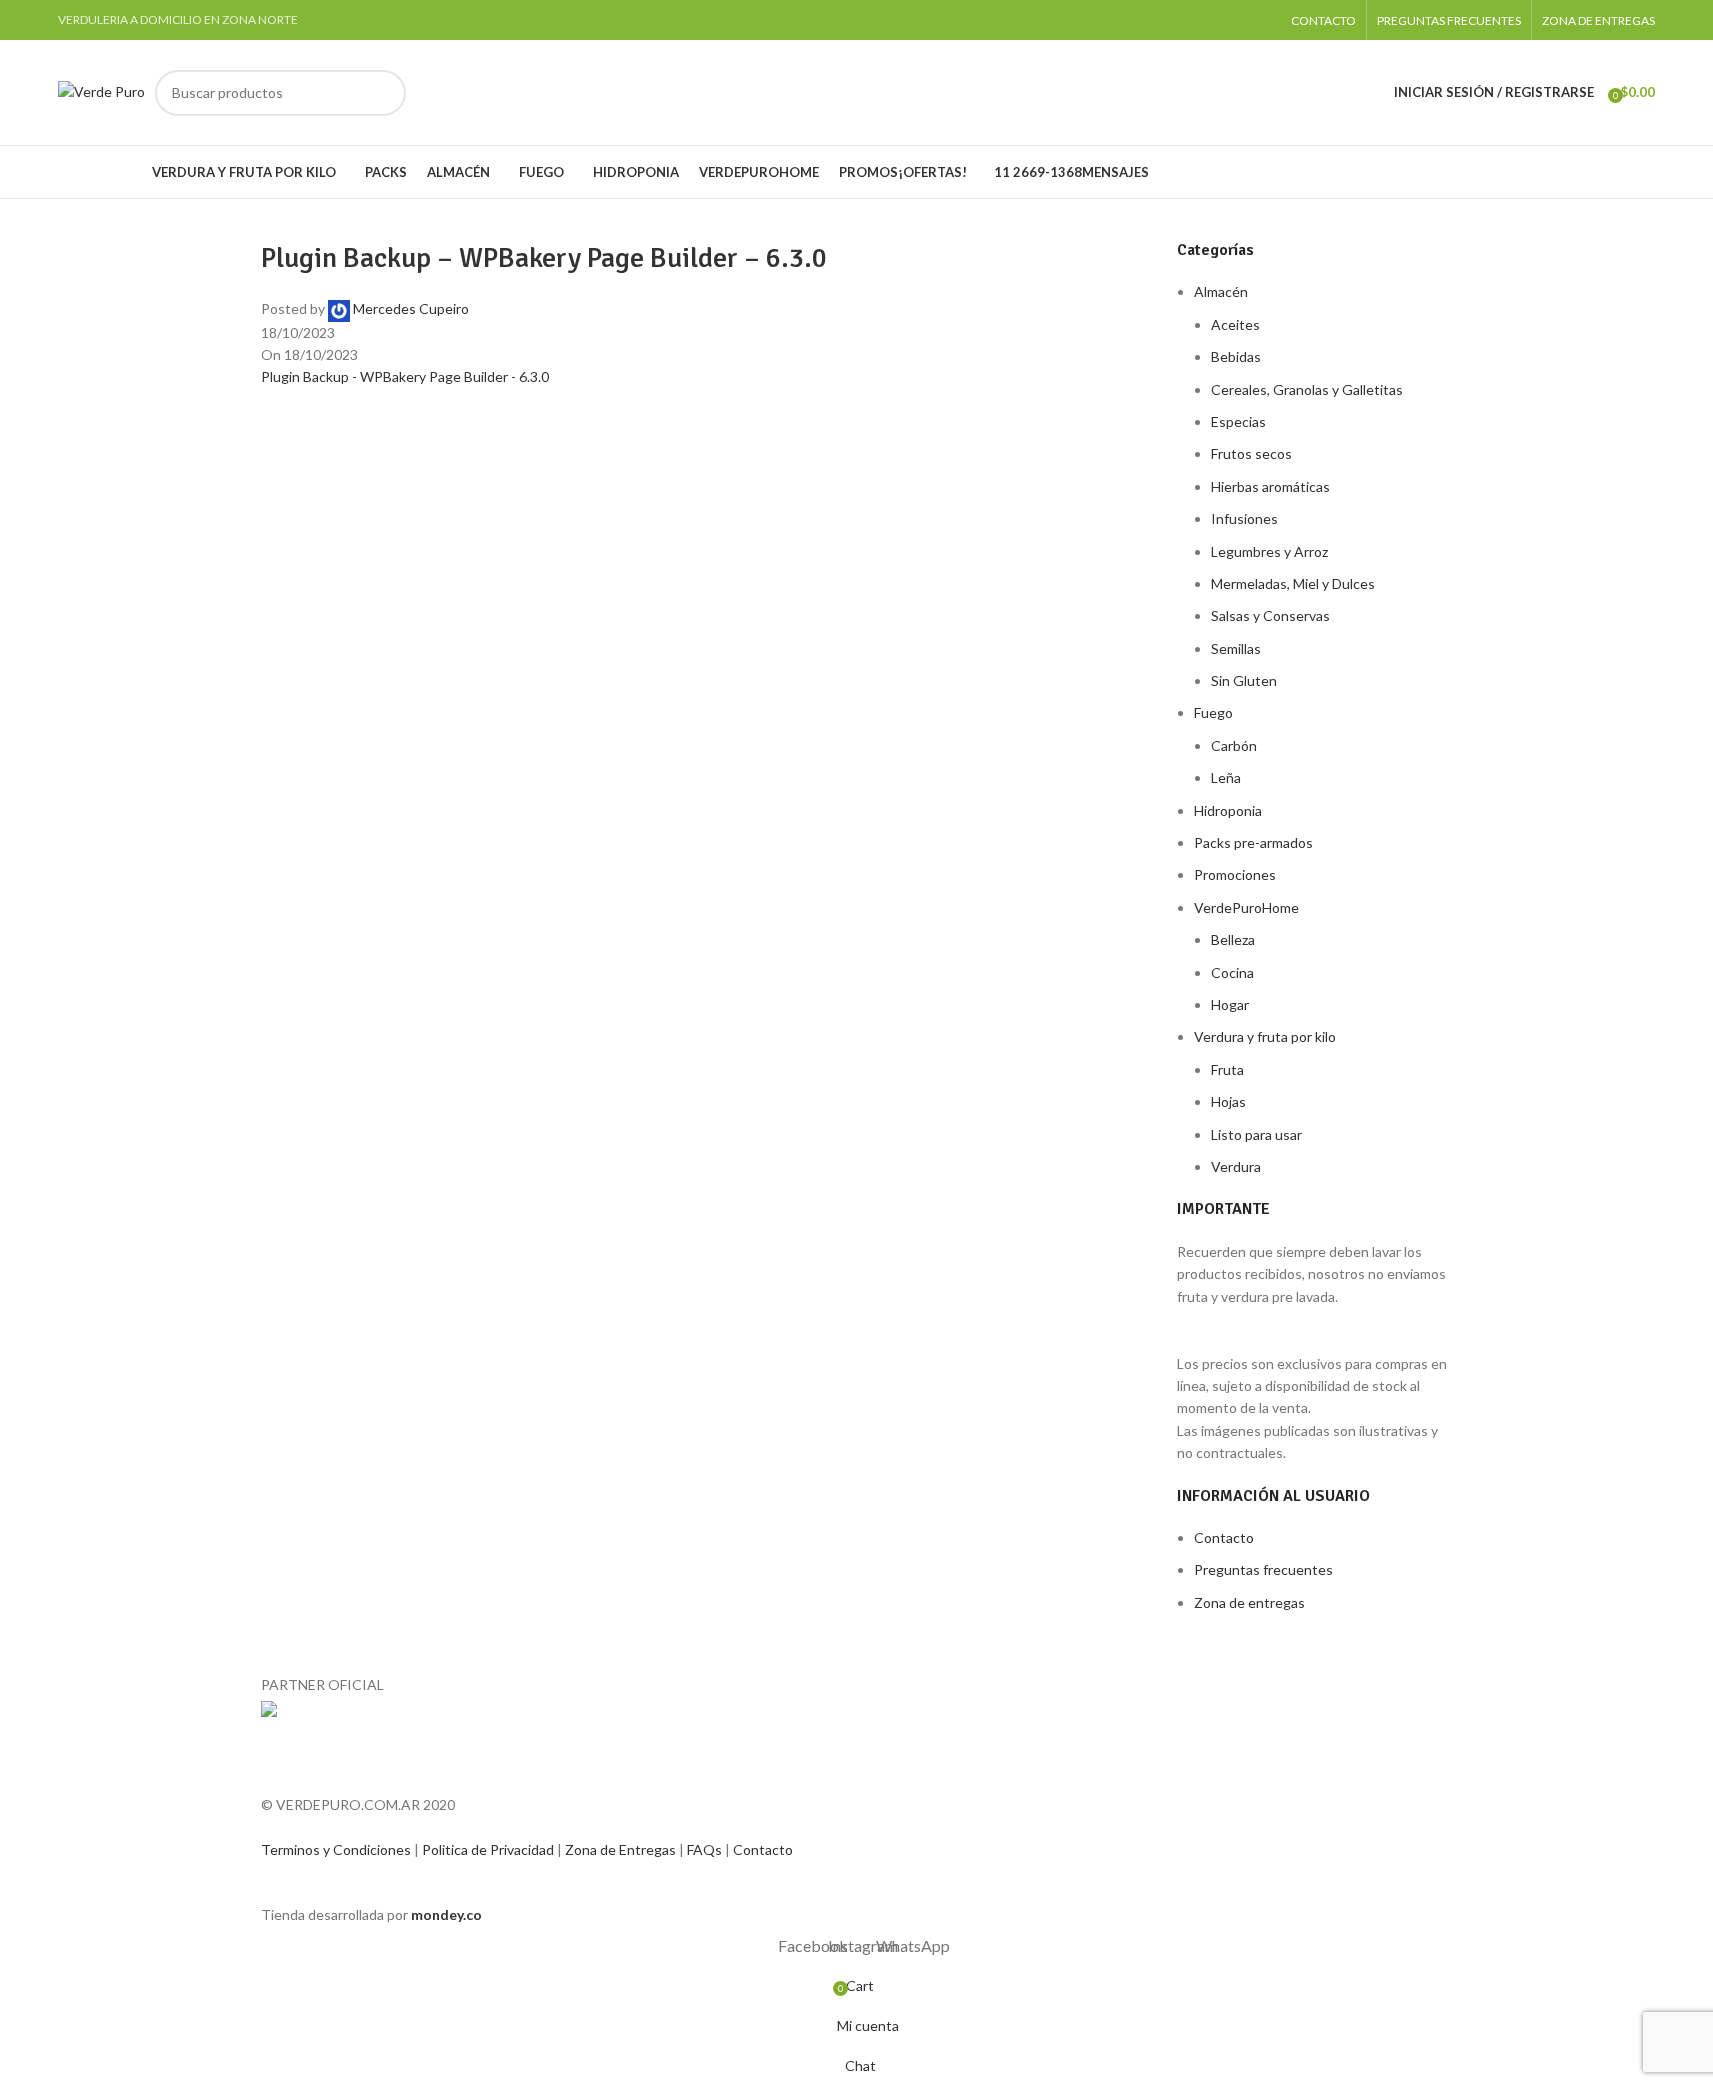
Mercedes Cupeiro (411, 308)
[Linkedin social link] (381, 409)
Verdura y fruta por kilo (1265, 1036)
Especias (1238, 421)
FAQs (706, 1849)
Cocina (1232, 972)
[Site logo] (101, 90)
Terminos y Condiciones (337, 1849)
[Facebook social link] (1207, 20)
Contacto (1224, 1537)
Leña (1226, 777)
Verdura (1236, 1166)
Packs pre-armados (1253, 842)
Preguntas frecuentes (1263, 1569)
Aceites (1235, 324)
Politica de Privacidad (489, 1849)
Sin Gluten (1244, 680)
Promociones (1235, 874)
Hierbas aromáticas (1270, 486)
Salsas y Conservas (1270, 615)
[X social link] (331, 409)
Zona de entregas (1249, 1602)
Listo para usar (1256, 1134)
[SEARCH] (383, 93)
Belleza (1233, 939)
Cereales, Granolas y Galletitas (1307, 389)
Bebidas (1236, 356)
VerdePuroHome (1246, 907)
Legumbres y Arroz (1269, 551)
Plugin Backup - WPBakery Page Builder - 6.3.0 (405, 376)
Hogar (1230, 1004)
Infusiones (1244, 518)
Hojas (1228, 1101)
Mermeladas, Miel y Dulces (1293, 583)
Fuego (1213, 712)
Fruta (1227, 1069)
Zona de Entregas (622, 1849)
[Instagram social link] (1233, 20)
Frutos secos (1251, 453)
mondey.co (446, 1914)
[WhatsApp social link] (1258, 20)
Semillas (1236, 648)
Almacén (1221, 291)
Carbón (1234, 745)
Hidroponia (1228, 810)
